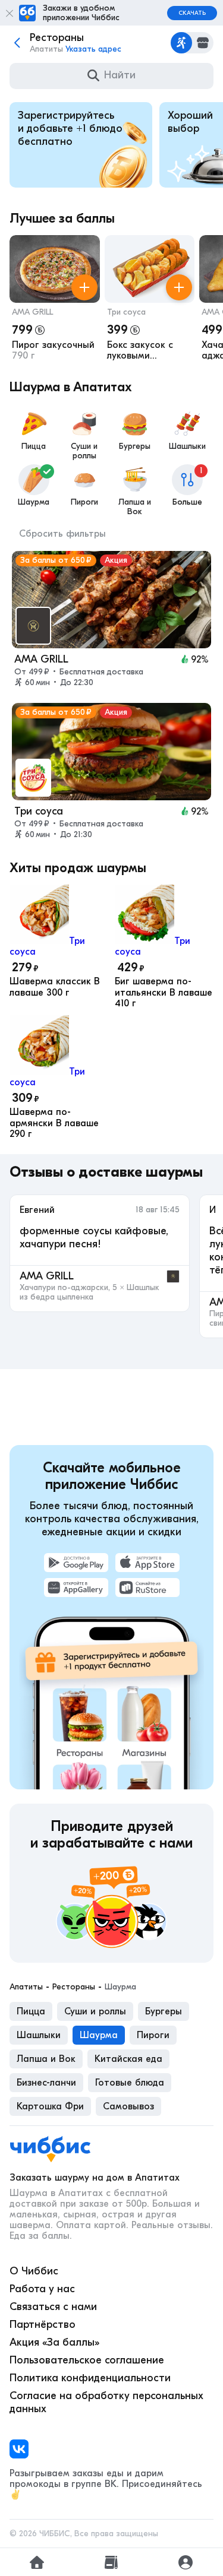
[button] (55, 300)
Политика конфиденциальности (90, 2378)
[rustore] (147, 1588)
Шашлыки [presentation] (39, 2035)
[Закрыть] (10, 13)
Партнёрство (43, 2325)
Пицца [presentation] (31, 2011)
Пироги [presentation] (153, 2035)
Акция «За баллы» (54, 2342)
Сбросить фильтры (62, 534)
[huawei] (76, 1588)
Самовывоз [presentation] (128, 2106)
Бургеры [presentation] (164, 2011)
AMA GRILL (32, 312)
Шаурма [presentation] (99, 2035)
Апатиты (26, 1987)
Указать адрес (93, 49)
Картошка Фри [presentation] (50, 2106)
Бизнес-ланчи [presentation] (46, 2083)
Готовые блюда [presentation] (130, 2083)
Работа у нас (42, 2289)
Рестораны (74, 1987)
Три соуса (126, 312)
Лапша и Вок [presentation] (46, 2059)
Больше (188, 486)
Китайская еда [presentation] (128, 2059)
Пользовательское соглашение (87, 2360)
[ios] (147, 1563)
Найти (120, 75)
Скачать (192, 13)
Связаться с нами (53, 2307)
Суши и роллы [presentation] (95, 2011)
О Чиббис (34, 2271)
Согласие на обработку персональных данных (106, 2402)
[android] (76, 1563)
